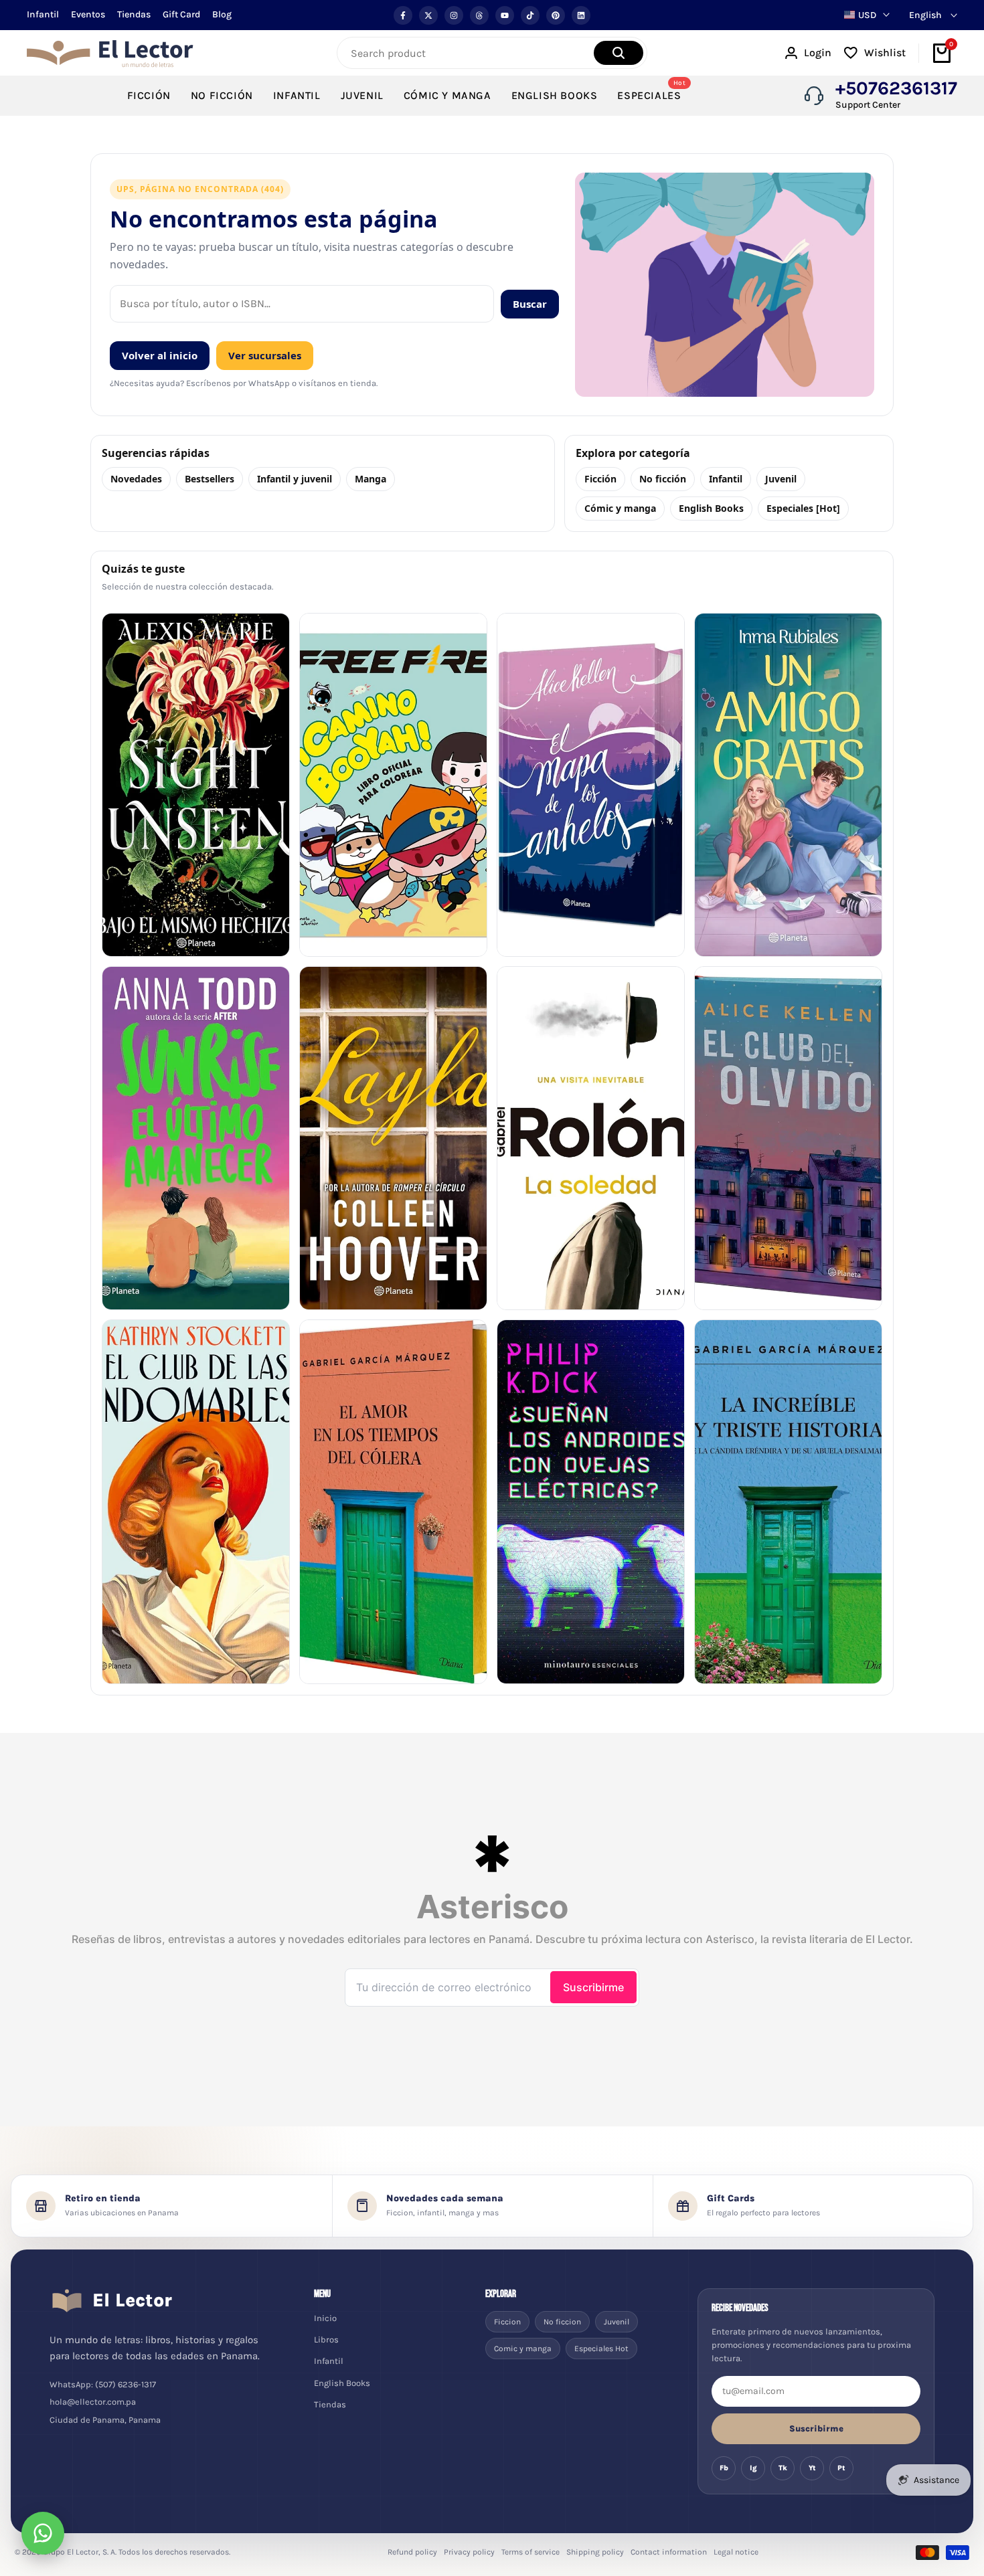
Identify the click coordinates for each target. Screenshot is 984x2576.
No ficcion (562, 2322)
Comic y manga (523, 2349)
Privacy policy (469, 2552)
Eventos (88, 14)
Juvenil (781, 479)
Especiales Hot (601, 2349)
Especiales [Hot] (803, 508)
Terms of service (530, 2552)
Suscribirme (816, 2428)
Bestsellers (210, 479)
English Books (711, 508)
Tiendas (134, 14)
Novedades (136, 479)
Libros (326, 2339)
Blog (222, 14)
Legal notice (736, 2552)
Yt (812, 2468)
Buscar (530, 304)
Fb (724, 2468)
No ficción (663, 479)
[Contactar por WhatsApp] (43, 2533)
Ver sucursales (265, 355)
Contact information (669, 2552)
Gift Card (181, 14)
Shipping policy (595, 2552)
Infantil (43, 14)
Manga (371, 479)
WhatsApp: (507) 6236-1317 (103, 2384)
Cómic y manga (620, 508)
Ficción (600, 479)
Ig (753, 2468)
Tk (783, 2468)
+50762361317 (896, 88)
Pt (841, 2468)
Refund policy (412, 2552)
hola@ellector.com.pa (93, 2402)
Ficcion (507, 2322)
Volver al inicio (160, 355)
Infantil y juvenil (295, 479)
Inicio (325, 2318)
